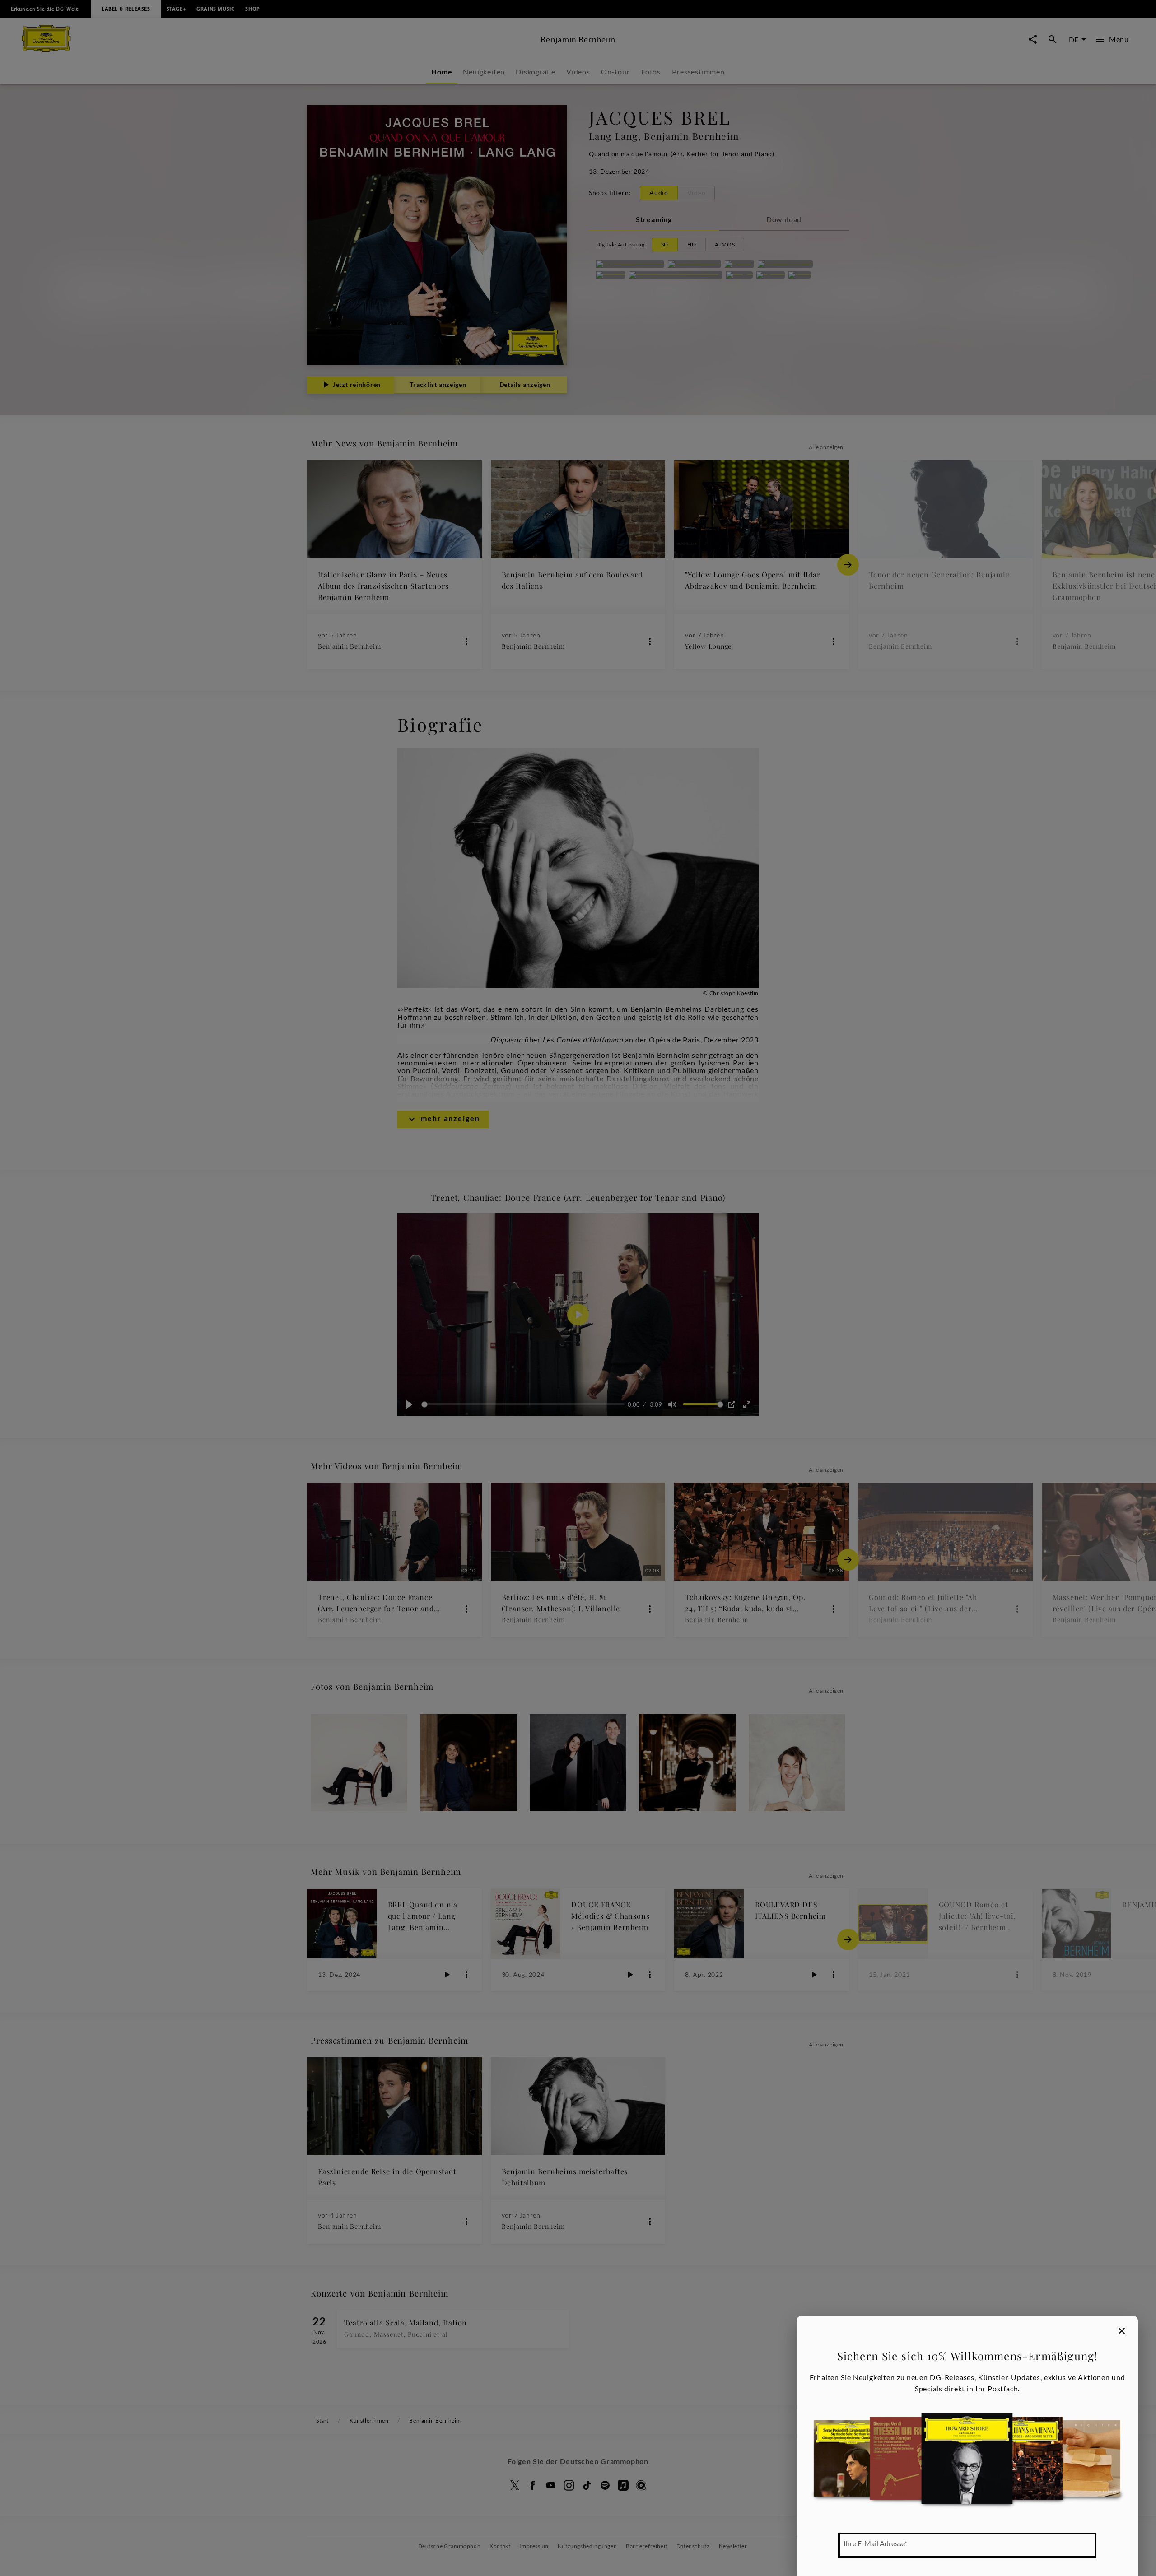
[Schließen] (1122, 2331)
